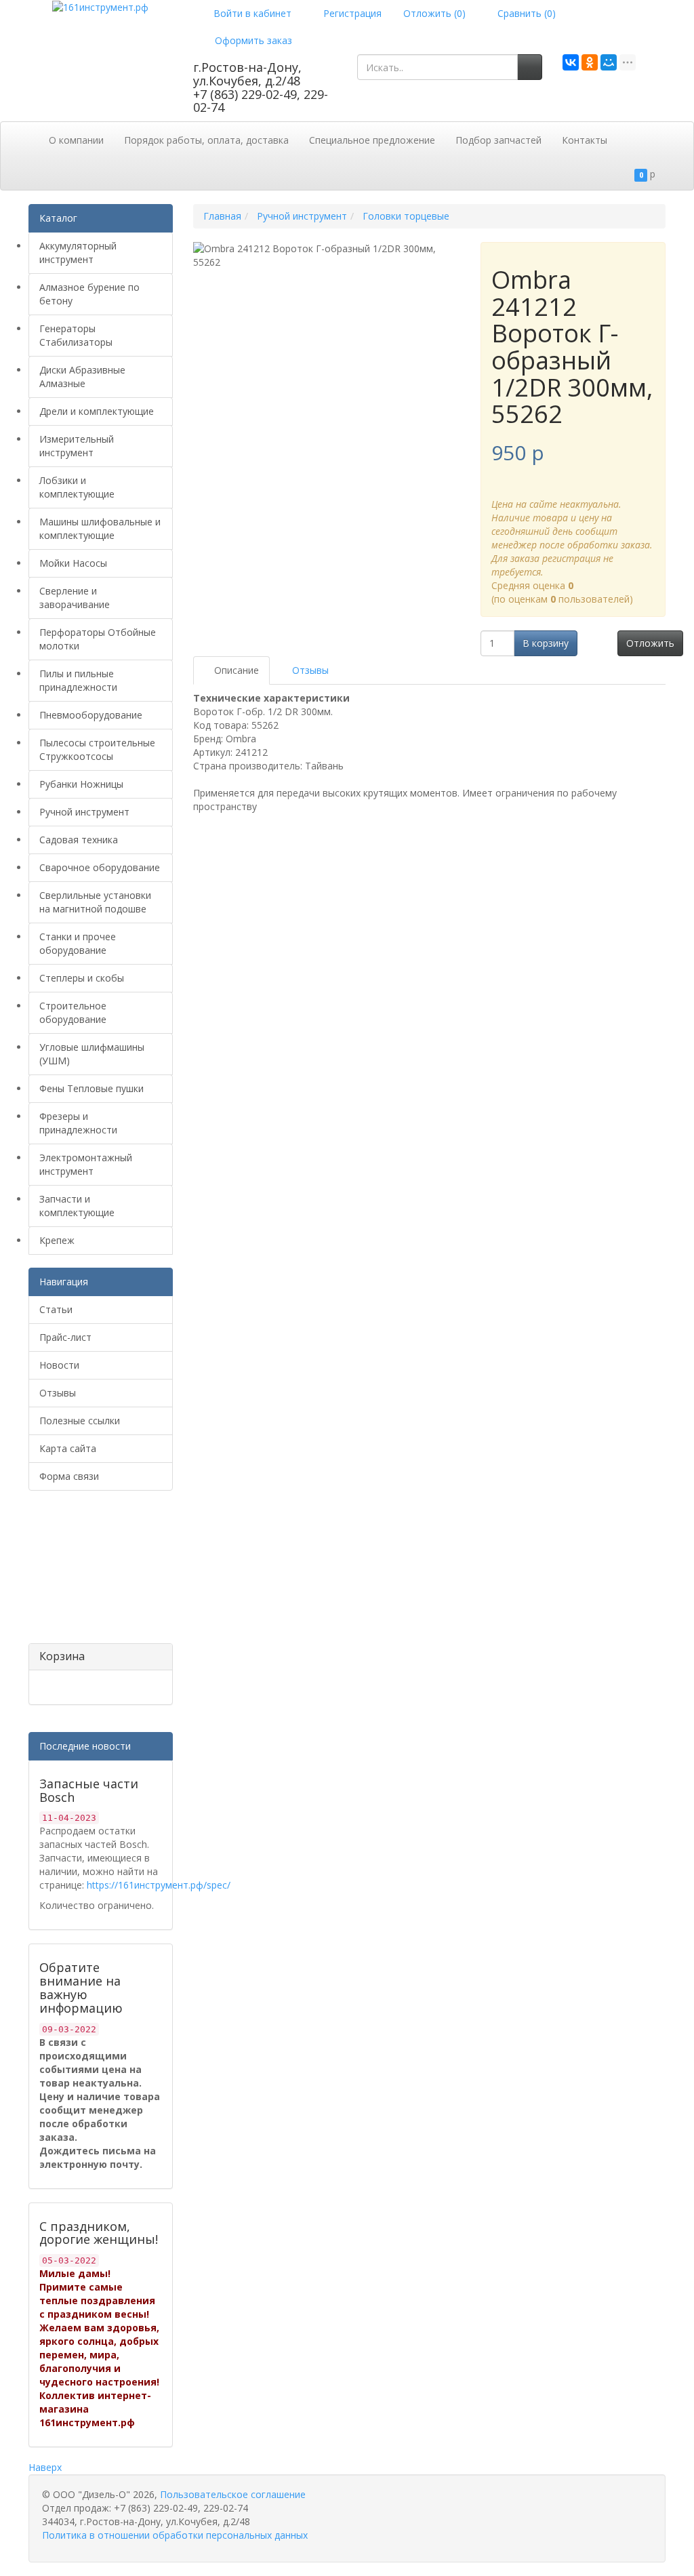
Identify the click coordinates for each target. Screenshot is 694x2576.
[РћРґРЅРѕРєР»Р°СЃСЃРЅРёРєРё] (590, 62)
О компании (76, 140)
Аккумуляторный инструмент (78, 253)
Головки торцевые (406, 216)
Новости (59, 1365)
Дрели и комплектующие (97, 411)
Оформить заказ (252, 40)
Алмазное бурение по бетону (89, 294)
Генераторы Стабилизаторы (76, 335)
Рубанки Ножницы (81, 784)
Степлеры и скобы (82, 978)
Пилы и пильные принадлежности (78, 680)
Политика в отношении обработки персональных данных (175, 2535)
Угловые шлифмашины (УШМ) (92, 1054)
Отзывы (58, 1393)
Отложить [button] (650, 643)
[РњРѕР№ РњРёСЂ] (609, 62)
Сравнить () (525, 13)
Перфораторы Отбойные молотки (98, 639)
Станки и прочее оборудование (78, 943)
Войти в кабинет (251, 13)
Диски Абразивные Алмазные (82, 377)
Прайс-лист (65, 1337)
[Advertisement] (96, 1572)
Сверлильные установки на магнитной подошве (95, 902)
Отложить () (434, 13)
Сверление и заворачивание (75, 598)
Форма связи (69, 1476)
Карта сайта (68, 1448)
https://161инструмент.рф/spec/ (159, 1885)
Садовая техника (79, 840)
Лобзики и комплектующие (77, 487)
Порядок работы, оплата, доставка (206, 140)
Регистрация (351, 13)
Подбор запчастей (498, 140)
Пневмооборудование (91, 715)
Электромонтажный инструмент (86, 1164)
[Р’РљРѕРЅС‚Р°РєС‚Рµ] (571, 62)
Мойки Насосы (73, 563)
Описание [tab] (235, 670)
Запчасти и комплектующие (77, 1206)
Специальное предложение (372, 140)
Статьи (56, 1309)
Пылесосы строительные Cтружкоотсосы (97, 749)
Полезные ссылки (80, 1421)
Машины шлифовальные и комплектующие (100, 528)
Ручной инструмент (84, 812)
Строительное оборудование (73, 1012)
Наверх (45, 2467)
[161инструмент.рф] (100, 6)
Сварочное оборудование (100, 867)
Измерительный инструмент (77, 446)
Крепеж (57, 1240)
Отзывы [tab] (309, 670)
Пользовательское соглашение (233, 2494)
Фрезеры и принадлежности (78, 1123)
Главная (222, 216)
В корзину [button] (546, 643)
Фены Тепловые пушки (91, 1088)
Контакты (585, 140)
